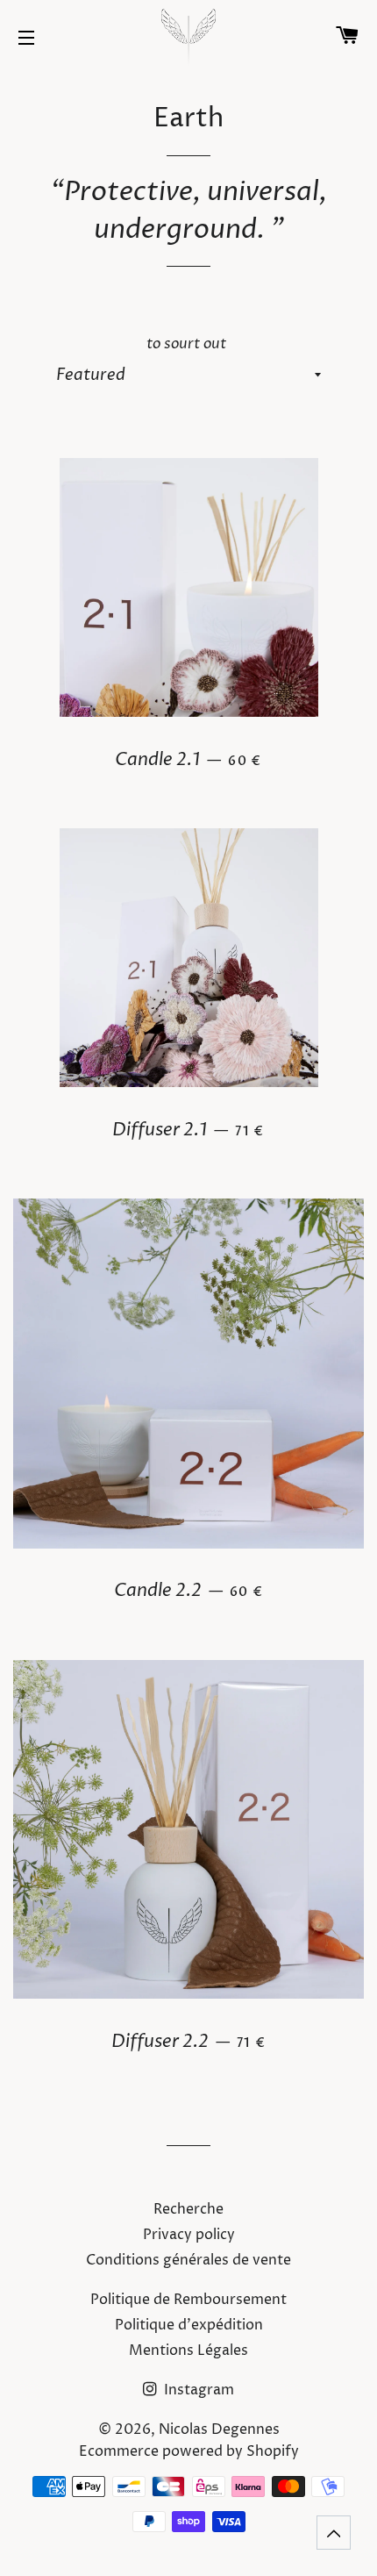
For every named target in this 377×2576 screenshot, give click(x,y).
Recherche (188, 2209)
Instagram (197, 2390)
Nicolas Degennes (219, 2429)
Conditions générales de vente (188, 2260)
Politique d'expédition (189, 2325)
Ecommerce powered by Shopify (189, 2451)
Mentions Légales (188, 2351)
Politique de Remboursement (188, 2300)
